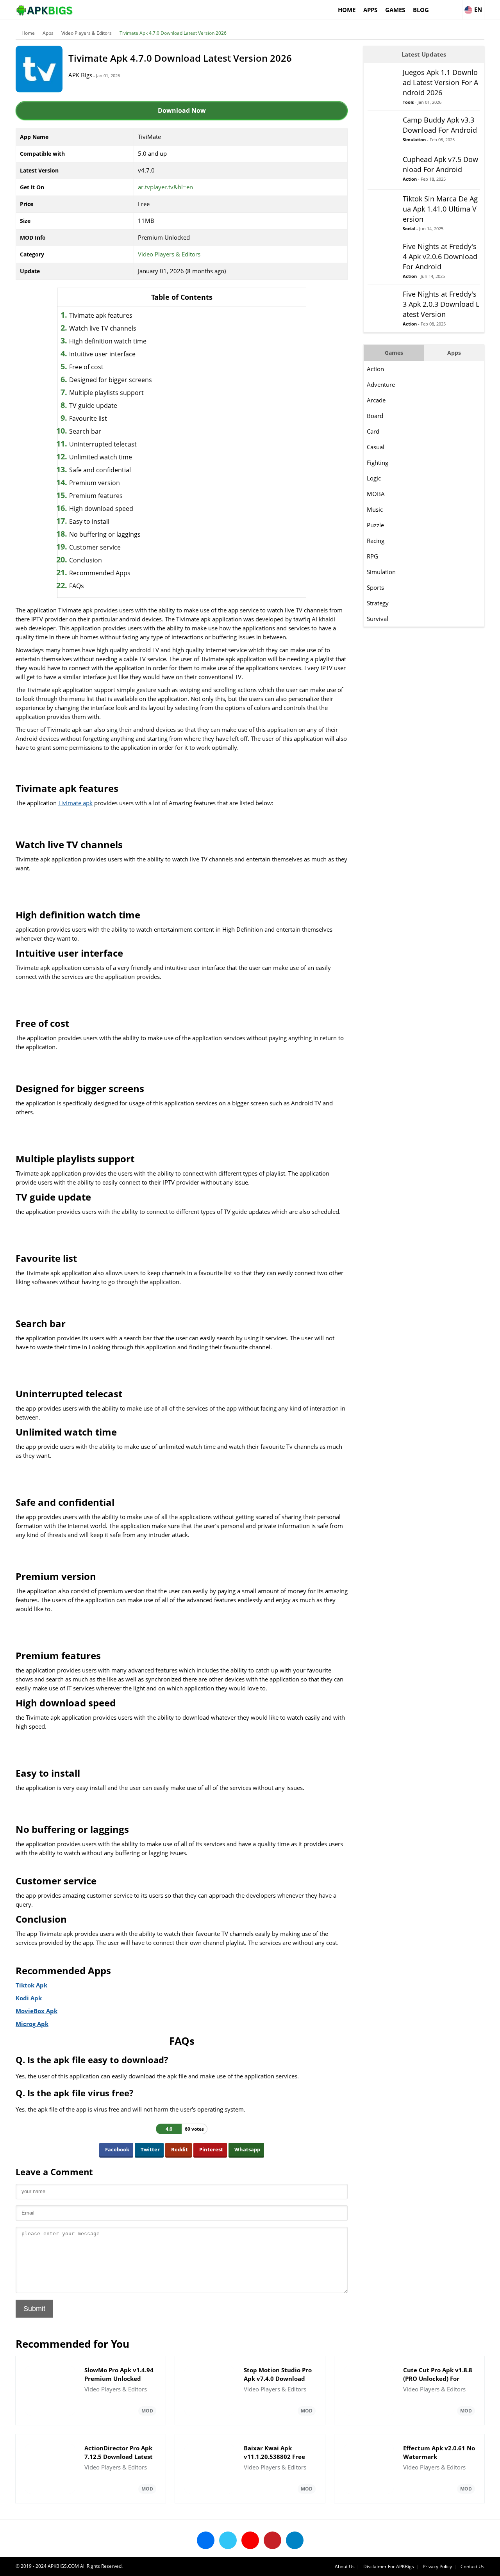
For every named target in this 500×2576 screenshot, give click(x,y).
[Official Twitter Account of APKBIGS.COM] (228, 2540)
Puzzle (375, 525)
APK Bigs (80, 75)
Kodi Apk (29, 1998)
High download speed (101, 509)
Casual (376, 447)
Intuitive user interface (102, 354)
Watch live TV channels (103, 328)
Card (373, 431)
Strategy (378, 603)
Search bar (85, 431)
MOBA (376, 494)
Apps (370, 10)
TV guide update (93, 406)
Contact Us (472, 2566)
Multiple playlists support (106, 393)
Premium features (96, 496)
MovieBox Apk (37, 2011)
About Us (345, 2566)
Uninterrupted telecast (103, 444)
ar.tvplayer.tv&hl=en (165, 187)
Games (395, 10)
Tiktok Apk (31, 1985)
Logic (374, 478)
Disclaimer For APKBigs (389, 2566)
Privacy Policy (437, 2566)
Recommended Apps (100, 573)
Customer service (95, 547)
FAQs (77, 586)
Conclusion (86, 560)
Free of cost (86, 367)
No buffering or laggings (105, 534)
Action (375, 369)
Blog (421, 10)
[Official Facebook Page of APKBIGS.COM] (206, 2540)
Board (375, 416)
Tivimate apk (75, 803)
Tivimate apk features (101, 315)
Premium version (95, 483)
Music (375, 509)
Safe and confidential (100, 470)
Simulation (381, 572)
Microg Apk (32, 2024)
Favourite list (88, 418)
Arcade (376, 400)
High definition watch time (108, 341)
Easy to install (89, 521)
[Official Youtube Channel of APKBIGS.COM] (250, 2540)
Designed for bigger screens (111, 380)
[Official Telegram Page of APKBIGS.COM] (295, 2540)
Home (347, 10)
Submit (34, 2309)
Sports (375, 587)
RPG (372, 556)
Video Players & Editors (87, 33)
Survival (378, 619)
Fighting (378, 463)
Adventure (381, 384)
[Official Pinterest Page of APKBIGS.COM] (272, 2540)
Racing (376, 541)
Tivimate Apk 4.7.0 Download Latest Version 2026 (173, 33)
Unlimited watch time (101, 457)
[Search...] (456, 6)
